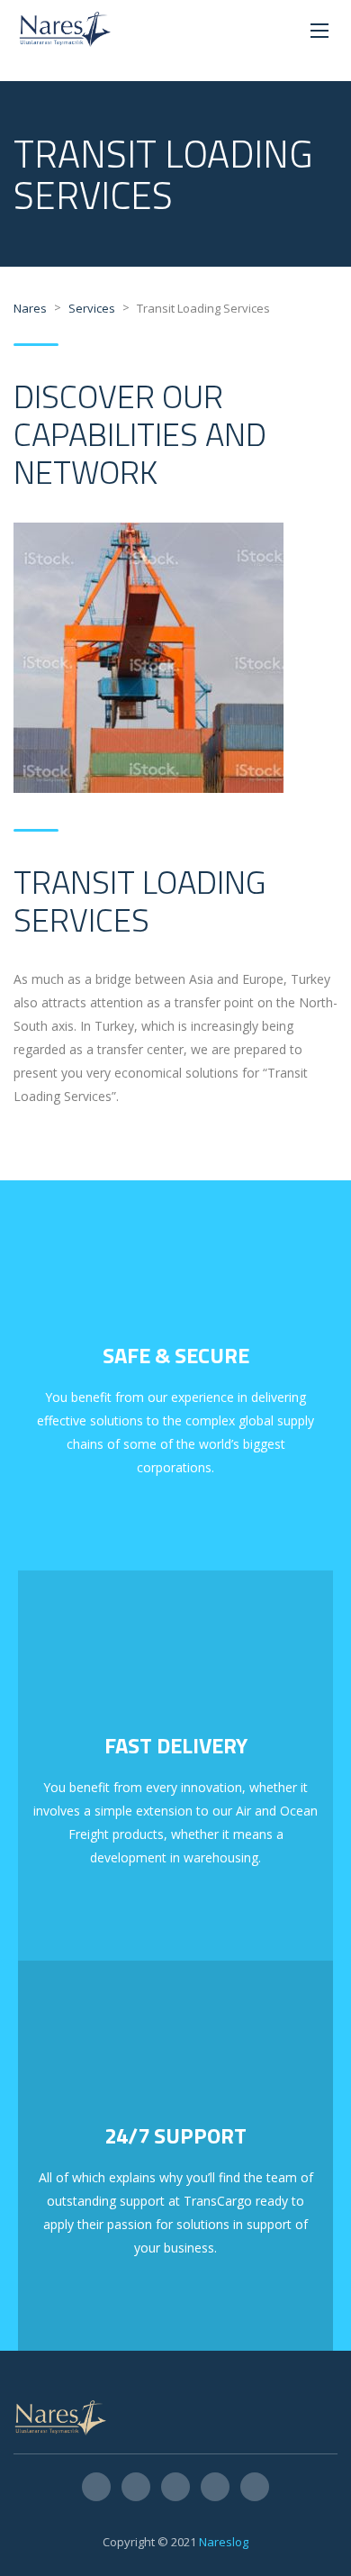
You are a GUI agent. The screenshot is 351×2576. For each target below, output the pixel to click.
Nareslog (224, 2542)
